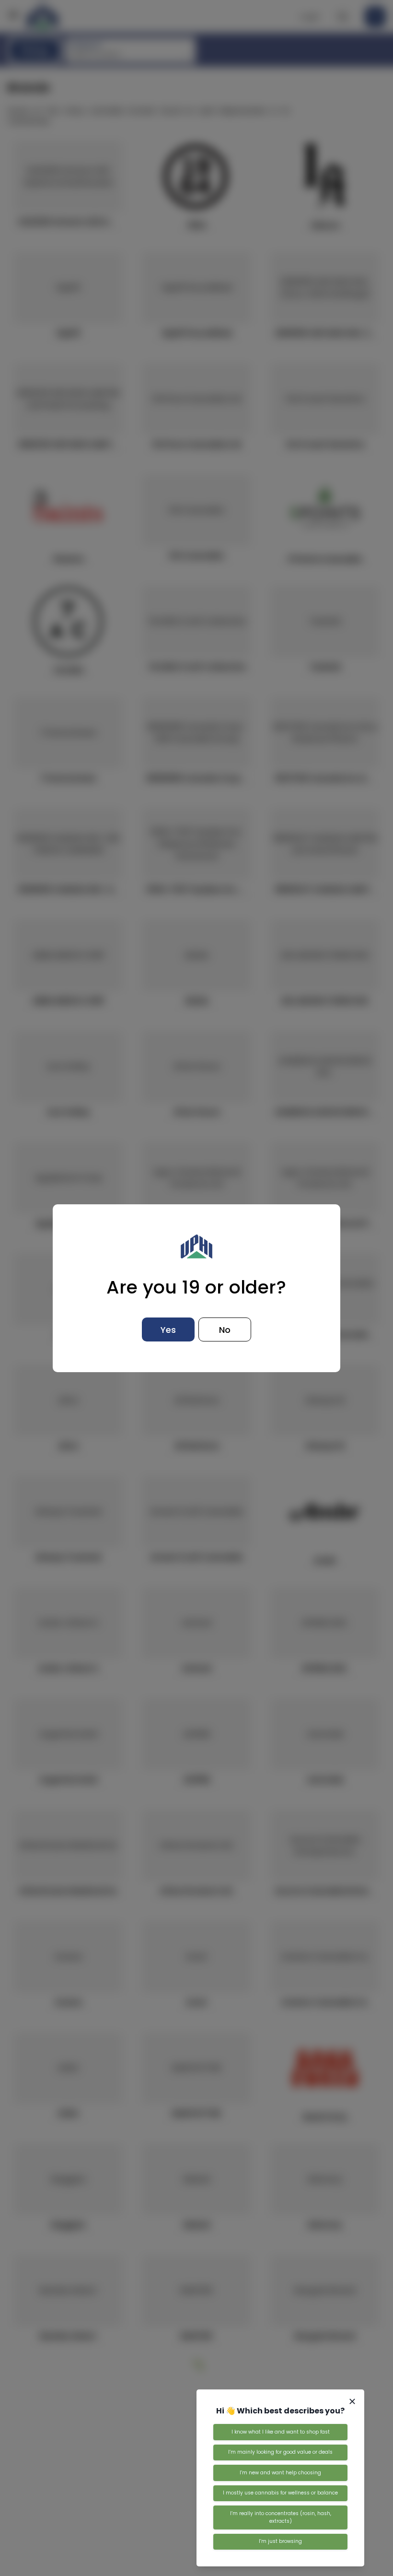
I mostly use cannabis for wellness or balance (280, 2493)
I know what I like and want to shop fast (281, 2432)
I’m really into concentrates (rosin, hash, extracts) (281, 2517)
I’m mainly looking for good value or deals (280, 2452)
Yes (168, 1330)
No (225, 1330)
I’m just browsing (280, 2541)
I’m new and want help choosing (280, 2473)
